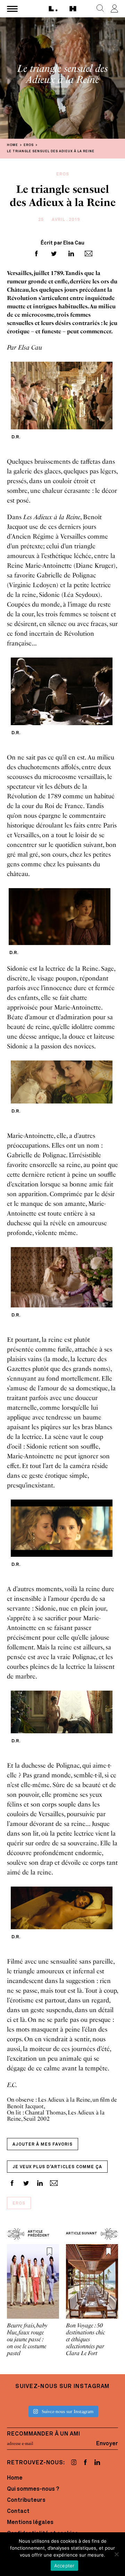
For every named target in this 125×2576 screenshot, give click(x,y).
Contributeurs (26, 2500)
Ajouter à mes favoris (43, 2145)
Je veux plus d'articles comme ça (57, 2167)
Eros (19, 2204)
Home (15, 2478)
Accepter (64, 2566)
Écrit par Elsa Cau (62, 243)
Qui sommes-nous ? (33, 2489)
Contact (18, 2511)
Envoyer (107, 2444)
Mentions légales (30, 2523)
